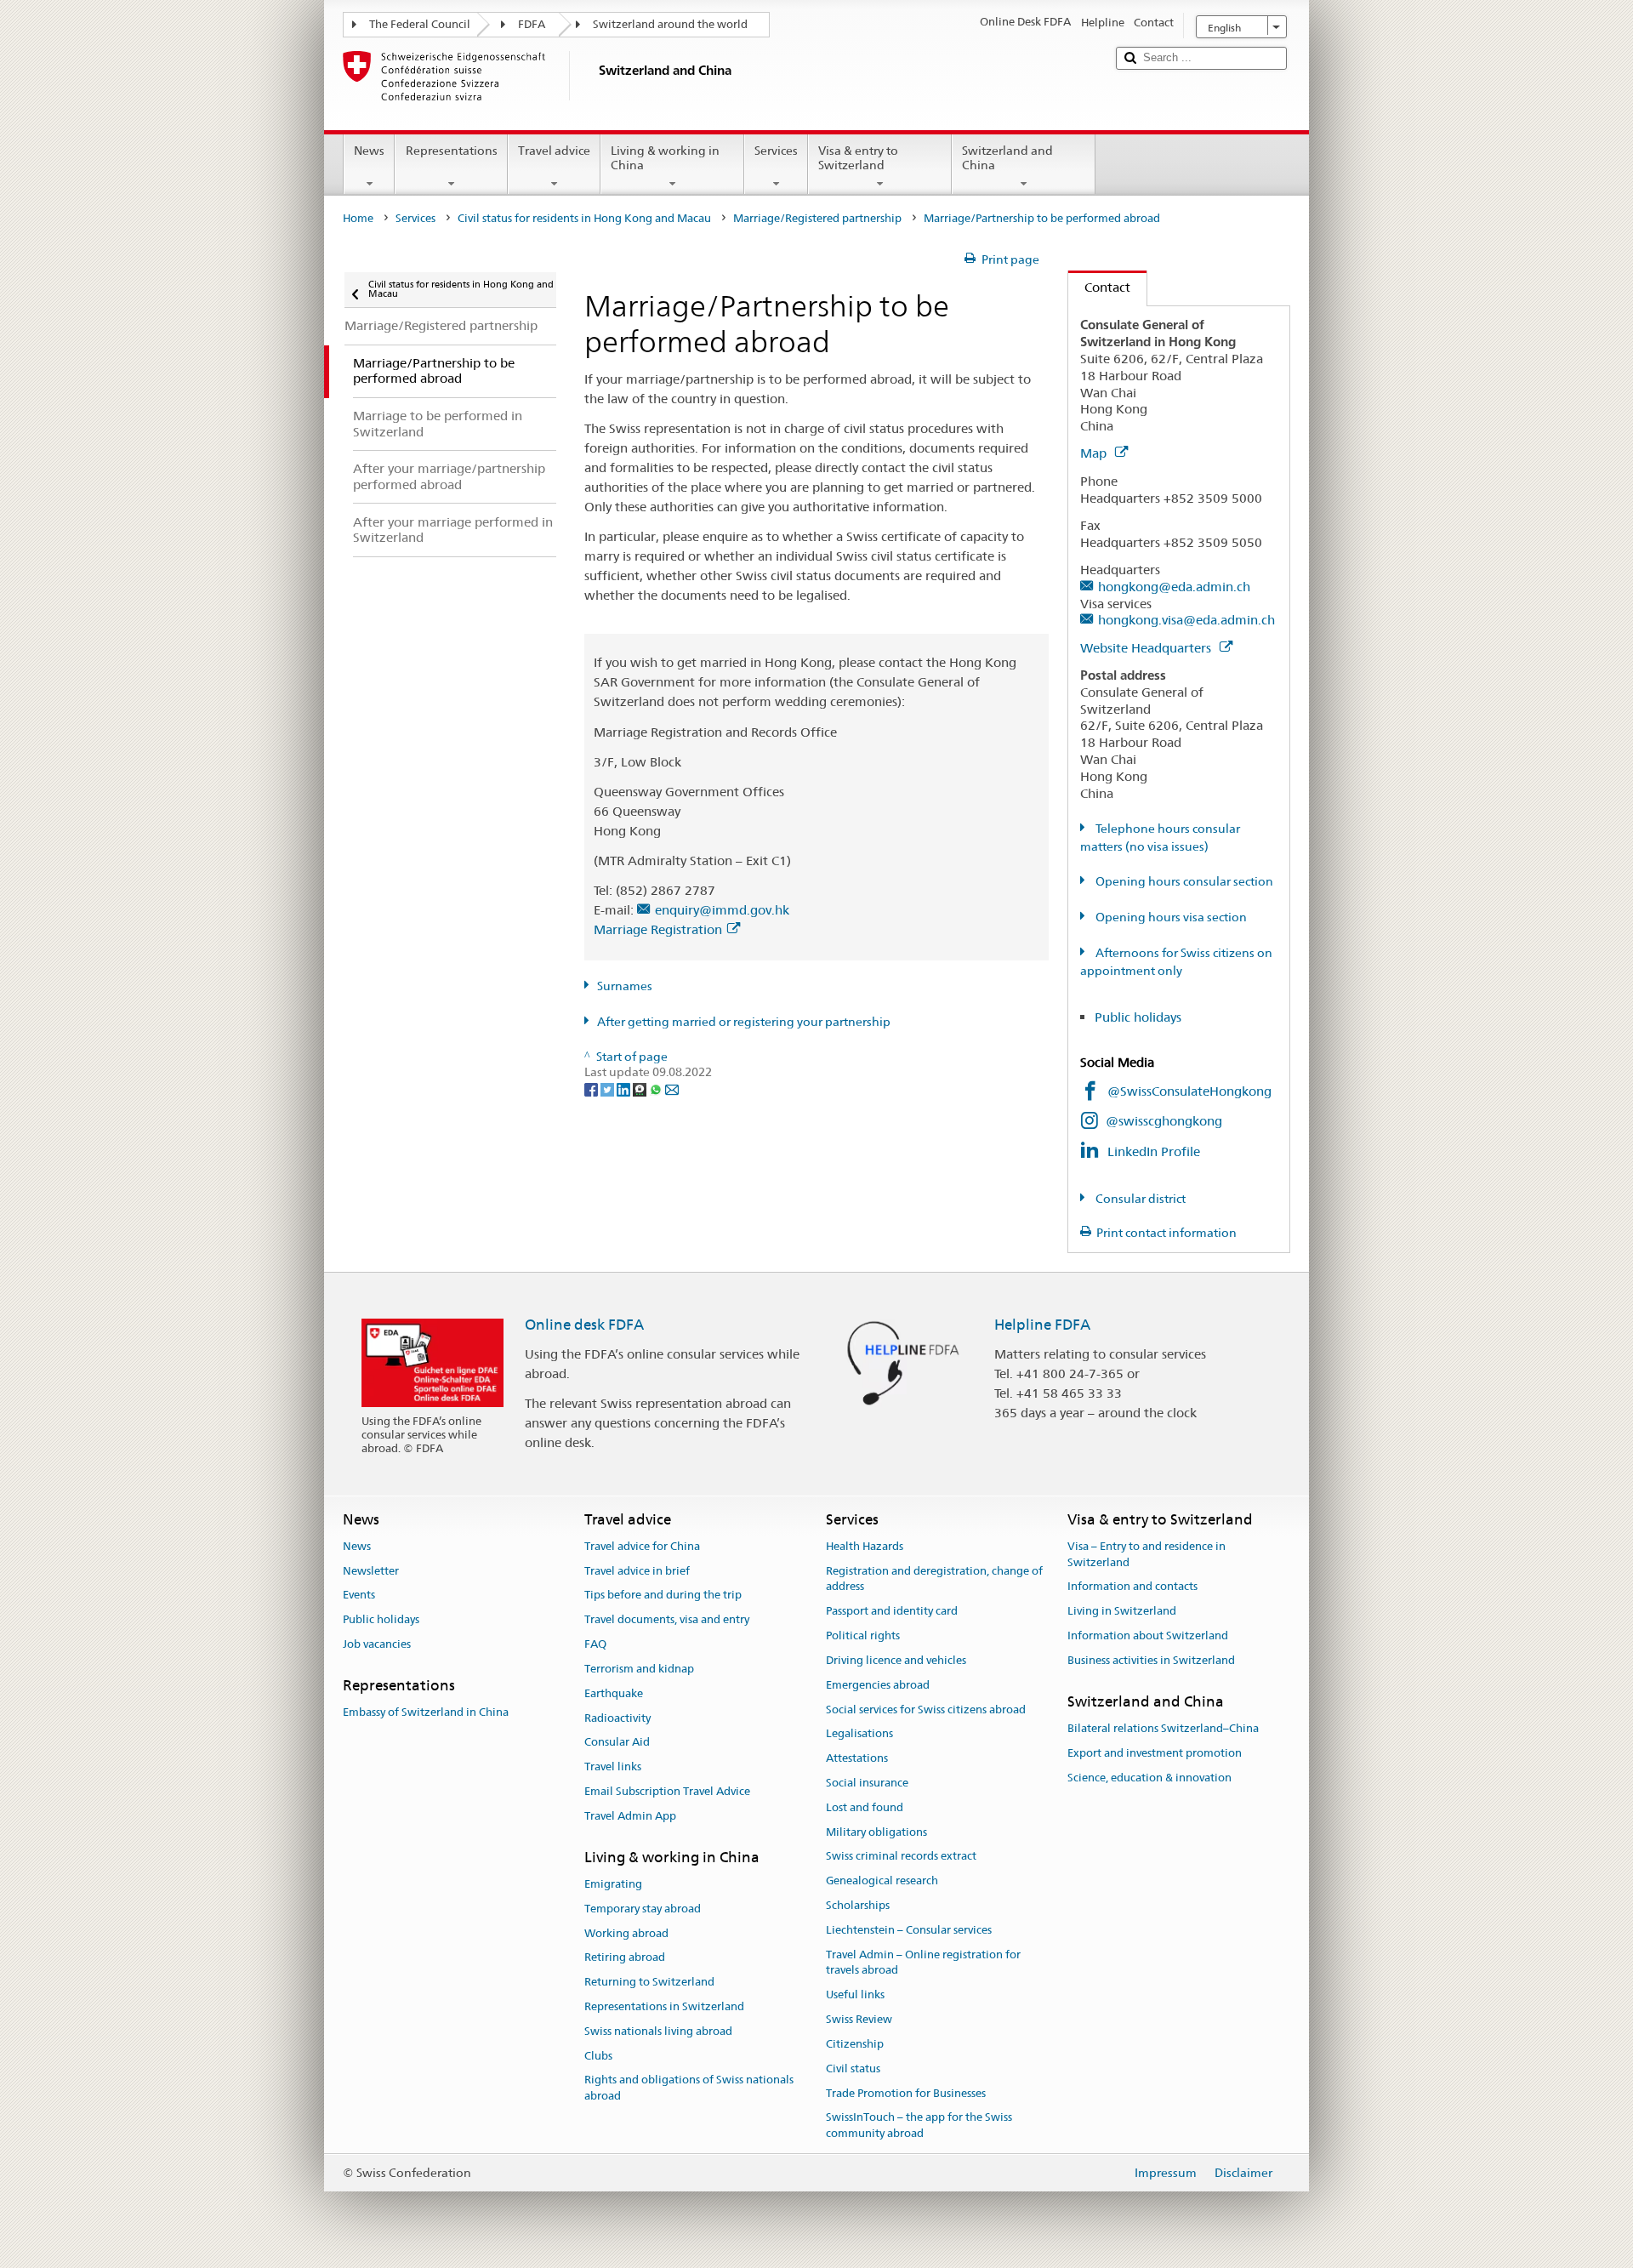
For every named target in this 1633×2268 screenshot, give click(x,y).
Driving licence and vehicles (896, 1660)
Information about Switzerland (1148, 1635)
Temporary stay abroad (643, 1909)
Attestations (857, 1758)
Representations (452, 151)
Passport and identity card (892, 1612)
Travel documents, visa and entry (667, 1620)
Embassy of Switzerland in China (426, 1712)
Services (776, 151)
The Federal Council (420, 24)
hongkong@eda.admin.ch (1174, 587)
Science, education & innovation (1149, 1778)
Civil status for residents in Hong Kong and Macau (584, 218)
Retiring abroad (625, 1958)
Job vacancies (377, 1644)
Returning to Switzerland (649, 1982)
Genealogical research (882, 1881)
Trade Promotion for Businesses (906, 2093)
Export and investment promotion (1155, 1753)
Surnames (625, 986)
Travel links (613, 1767)
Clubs (598, 2056)
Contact (1099, 287)
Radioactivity (617, 1718)
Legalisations (859, 1734)
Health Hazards (865, 1546)
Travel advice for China (642, 1546)
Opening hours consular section (1183, 881)
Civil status (853, 2069)
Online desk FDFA (584, 1325)
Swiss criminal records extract (901, 1857)
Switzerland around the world (670, 24)
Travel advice (554, 151)
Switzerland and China (1007, 158)
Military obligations (876, 1832)
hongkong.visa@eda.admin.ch (1186, 620)
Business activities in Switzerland (1151, 1660)
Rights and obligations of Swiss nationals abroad (689, 2088)
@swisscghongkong (1164, 1121)
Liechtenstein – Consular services (909, 1930)
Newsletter (371, 1571)
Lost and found (865, 1807)
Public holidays (1138, 1017)
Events (359, 1596)
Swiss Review (859, 2019)
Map (1095, 453)
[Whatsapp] (657, 1088)
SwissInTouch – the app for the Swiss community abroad (919, 2126)
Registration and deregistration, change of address (934, 1579)
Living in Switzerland (1122, 1612)
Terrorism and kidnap (639, 1669)
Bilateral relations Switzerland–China (1163, 1728)
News (369, 151)
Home (358, 218)
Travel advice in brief (637, 1571)
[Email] (672, 1088)
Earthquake (614, 1693)
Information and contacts (1132, 1587)
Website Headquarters (1147, 648)
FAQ (595, 1644)
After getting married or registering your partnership (744, 1022)
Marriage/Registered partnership (817, 218)
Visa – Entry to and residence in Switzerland (1147, 1554)
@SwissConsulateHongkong (1189, 1091)
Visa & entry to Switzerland (858, 158)
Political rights (863, 1635)
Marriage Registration (658, 929)
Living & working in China (665, 158)
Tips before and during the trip (663, 1596)
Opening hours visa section (1170, 917)
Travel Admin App (630, 1816)
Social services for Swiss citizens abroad (926, 1710)
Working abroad (626, 1933)
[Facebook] (592, 1088)
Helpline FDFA (1042, 1325)
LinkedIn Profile (1154, 1151)
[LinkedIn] (625, 1088)
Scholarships (858, 1905)
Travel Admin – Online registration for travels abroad (923, 1963)
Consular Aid (617, 1743)
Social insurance (867, 1783)
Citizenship (855, 2044)
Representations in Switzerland (664, 2006)
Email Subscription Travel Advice (667, 1791)
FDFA (532, 24)
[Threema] (641, 1088)
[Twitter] (609, 1088)
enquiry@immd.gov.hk (722, 910)
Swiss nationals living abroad (658, 2031)
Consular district (1139, 1199)
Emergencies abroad (878, 1685)
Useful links (855, 1995)
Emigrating (613, 1884)
